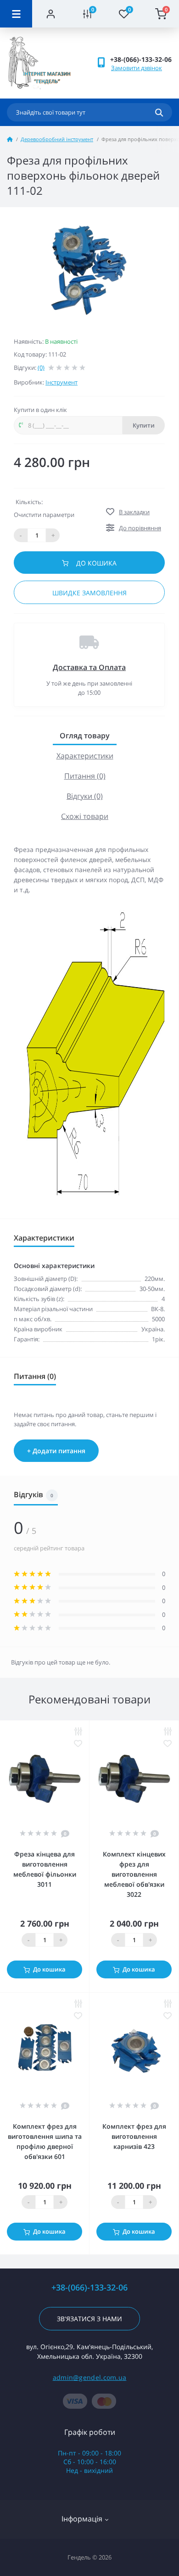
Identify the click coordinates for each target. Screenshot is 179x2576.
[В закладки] (78, 1744)
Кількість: (29, 502)
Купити (144, 425)
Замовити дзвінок (137, 68)
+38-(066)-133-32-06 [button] (89, 2288)
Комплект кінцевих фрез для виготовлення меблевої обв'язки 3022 (134, 1874)
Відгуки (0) (85, 796)
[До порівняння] (78, 1731)
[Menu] (16, 14)
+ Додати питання (56, 1451)
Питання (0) (85, 776)
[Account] (50, 14)
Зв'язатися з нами (89, 2319)
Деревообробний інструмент (57, 139)
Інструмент (62, 382)
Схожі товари (85, 816)
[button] (141, 59)
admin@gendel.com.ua (90, 2377)
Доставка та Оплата (89, 667)
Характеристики (85, 756)
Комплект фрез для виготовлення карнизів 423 (134, 2136)
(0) (41, 368)
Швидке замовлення (89, 593)
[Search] (159, 112)
